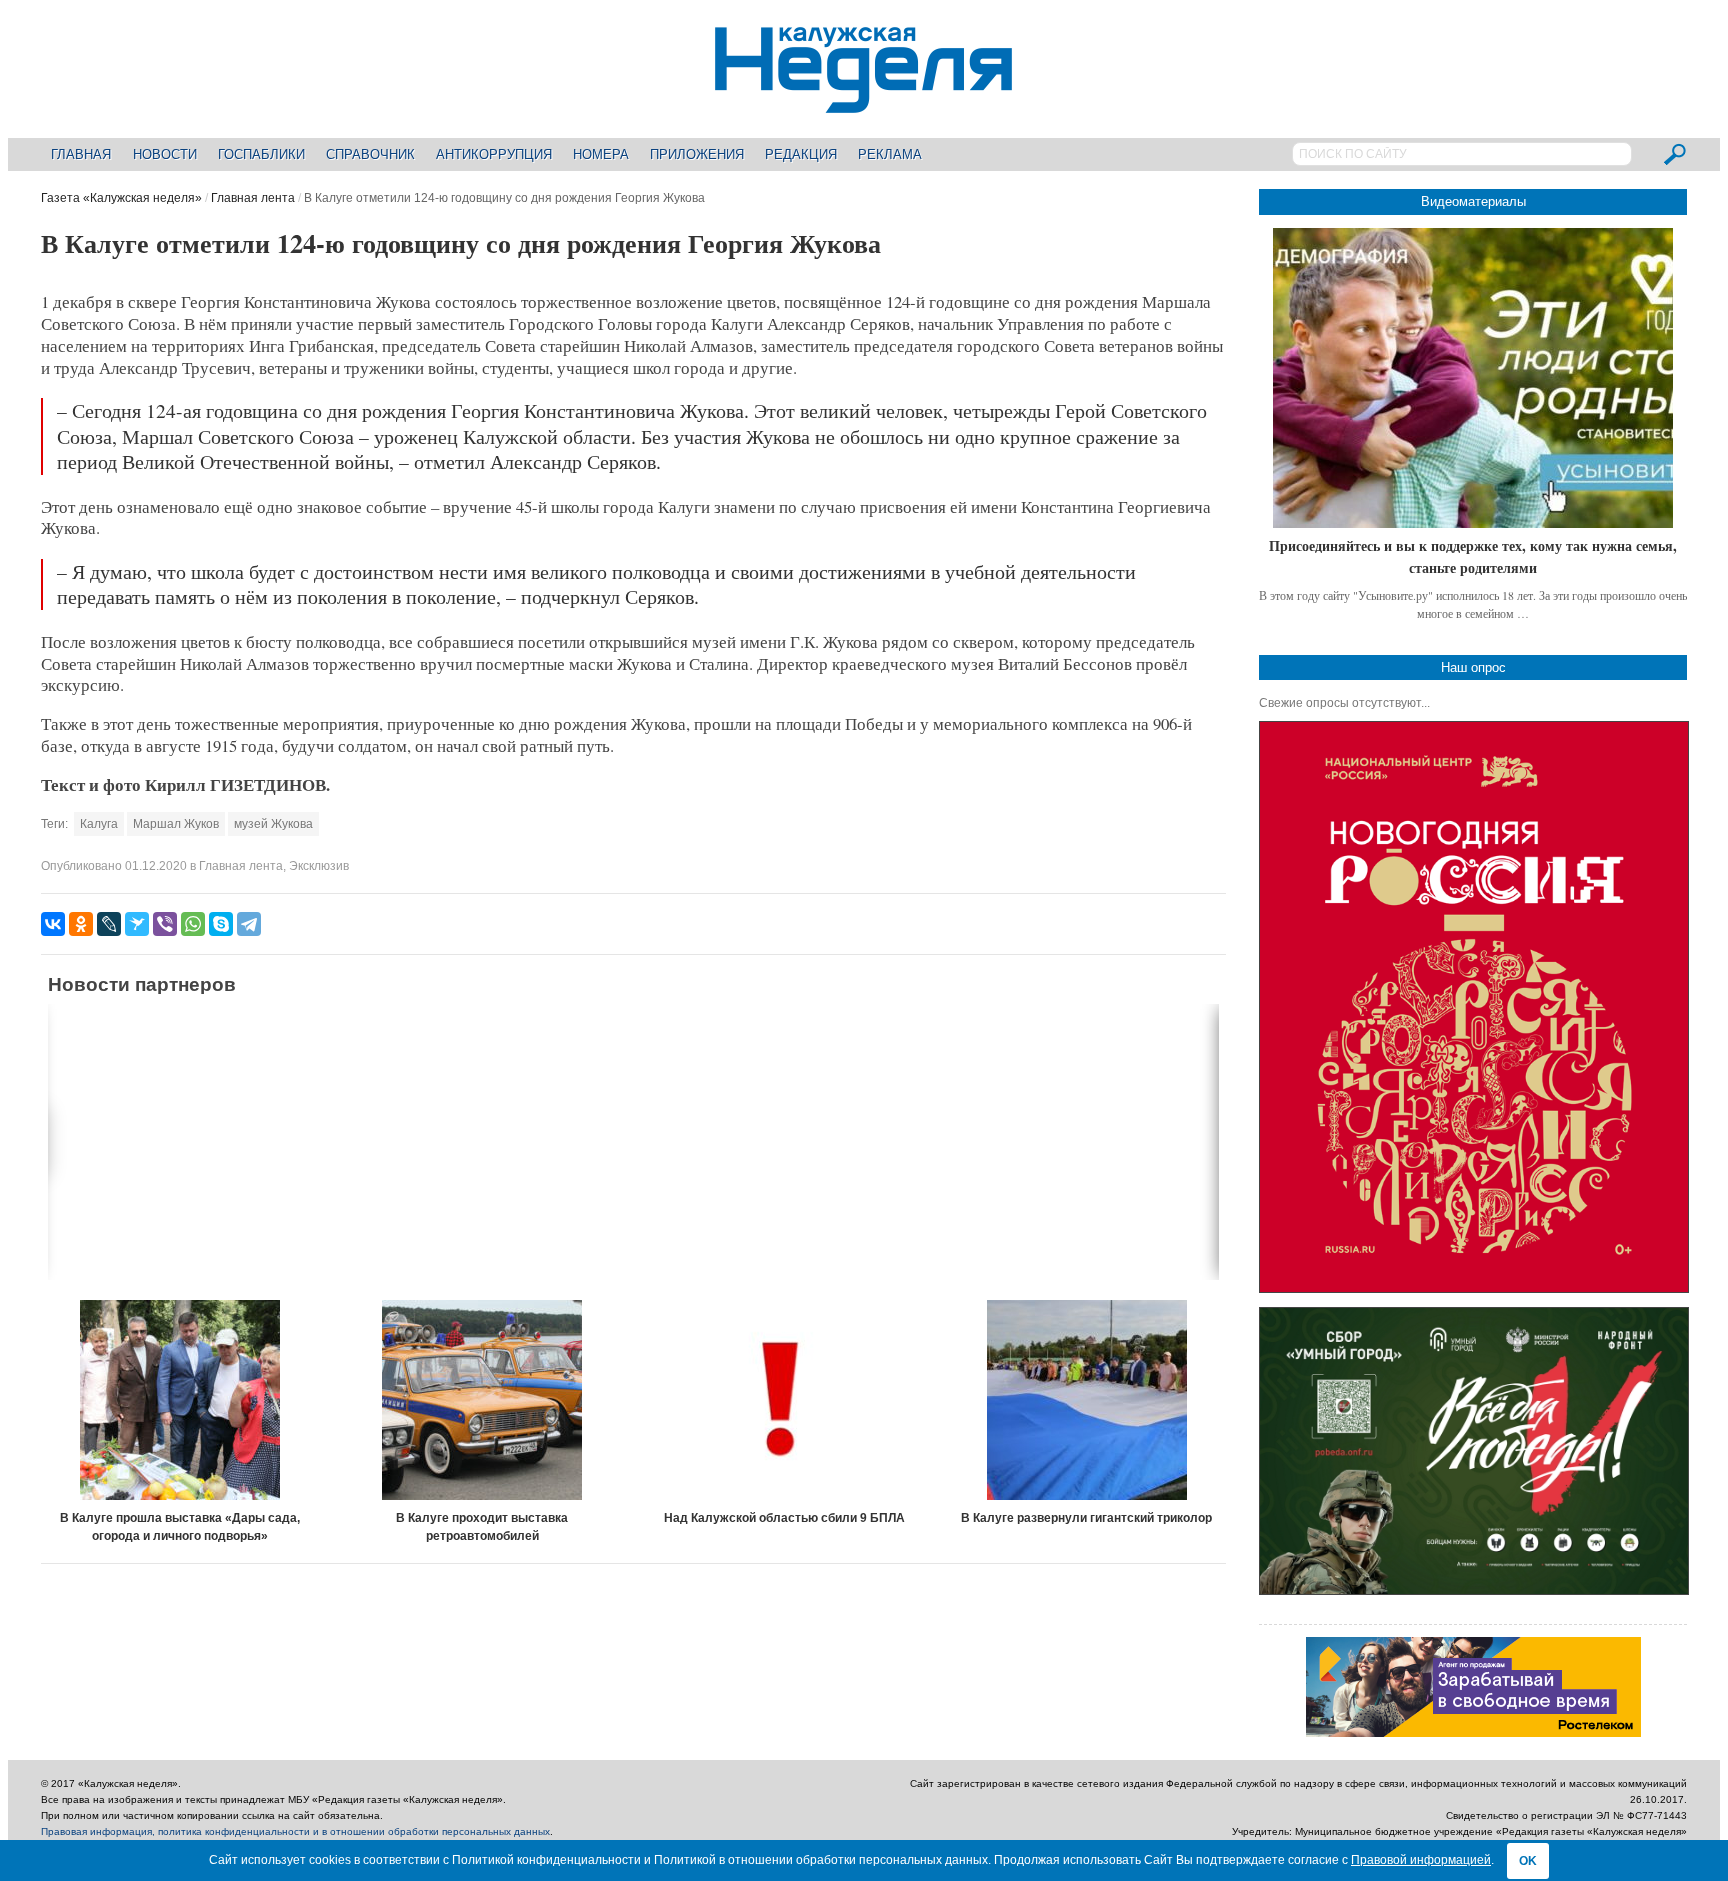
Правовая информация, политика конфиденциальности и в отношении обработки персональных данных (295, 1831)
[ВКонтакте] (53, 924)
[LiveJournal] (109, 924)
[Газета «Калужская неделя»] (863, 101)
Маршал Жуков (176, 824)
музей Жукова (273, 824)
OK (1528, 1861)
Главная (81, 154)
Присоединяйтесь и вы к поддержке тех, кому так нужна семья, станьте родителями (1473, 556)
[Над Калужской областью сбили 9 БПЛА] (784, 1400)
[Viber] (165, 924)
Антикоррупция (494, 154)
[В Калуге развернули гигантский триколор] (1087, 1400)
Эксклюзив (319, 866)
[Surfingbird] (137, 924)
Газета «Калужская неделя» (121, 198)
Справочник (370, 154)
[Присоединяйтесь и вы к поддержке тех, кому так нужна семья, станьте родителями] (1473, 378)
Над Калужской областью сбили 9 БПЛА (784, 1518)
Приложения (697, 154)
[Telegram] (249, 924)
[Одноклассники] (81, 924)
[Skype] (221, 924)
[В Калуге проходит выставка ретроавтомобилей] (482, 1400)
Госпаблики (261, 154)
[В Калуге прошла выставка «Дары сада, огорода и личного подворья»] (180, 1400)
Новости (165, 154)
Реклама (890, 154)
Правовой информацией (1421, 1860)
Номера (601, 154)
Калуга (99, 824)
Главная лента (253, 198)
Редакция (801, 154)
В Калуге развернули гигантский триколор (1086, 1518)
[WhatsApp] (193, 924)
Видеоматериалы (1473, 201)
